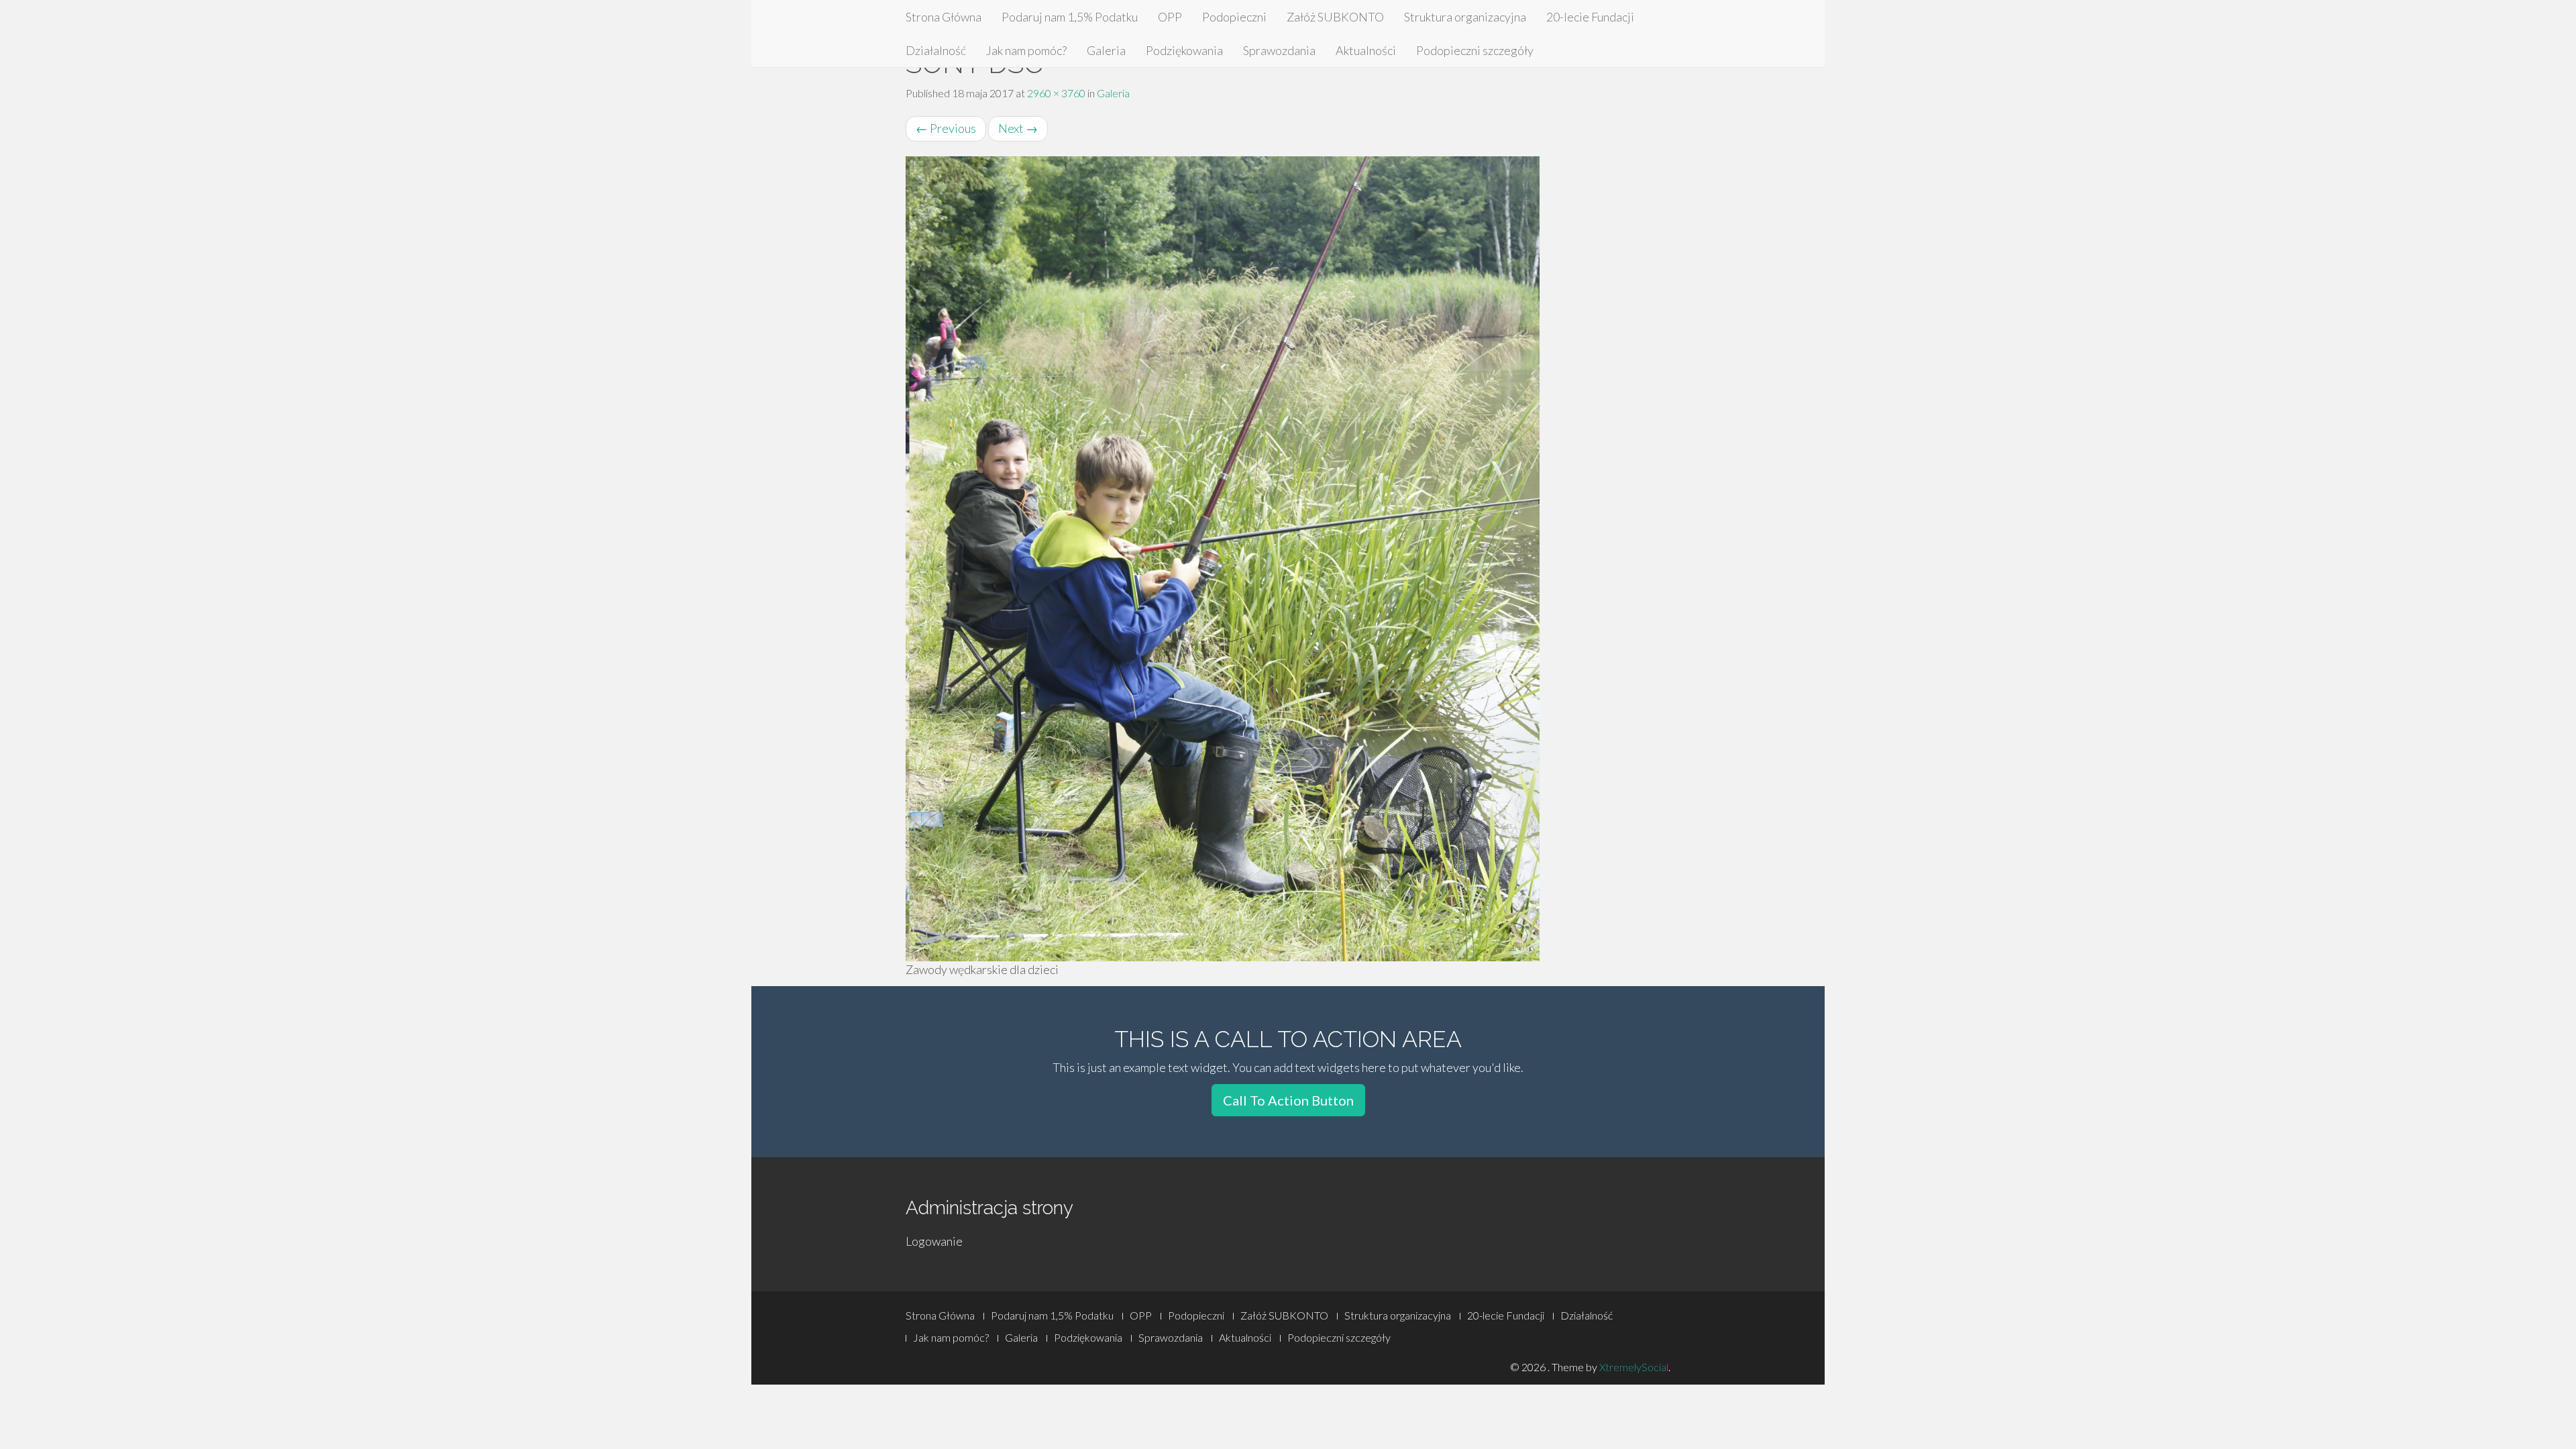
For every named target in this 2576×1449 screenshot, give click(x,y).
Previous (946, 128)
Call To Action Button (1288, 1100)
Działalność (936, 50)
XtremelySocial (1634, 1367)
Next (1018, 128)
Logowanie (934, 1241)
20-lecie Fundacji (1590, 17)
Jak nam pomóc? (1026, 50)
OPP (1170, 17)
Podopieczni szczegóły (1475, 50)
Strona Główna (944, 17)
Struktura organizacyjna (1465, 17)
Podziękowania (1184, 50)
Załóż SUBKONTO (1335, 17)
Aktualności (1366, 50)
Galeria (1106, 50)
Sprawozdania (1279, 50)
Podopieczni (1234, 17)
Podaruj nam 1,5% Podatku (1070, 17)
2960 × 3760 (1056, 93)
